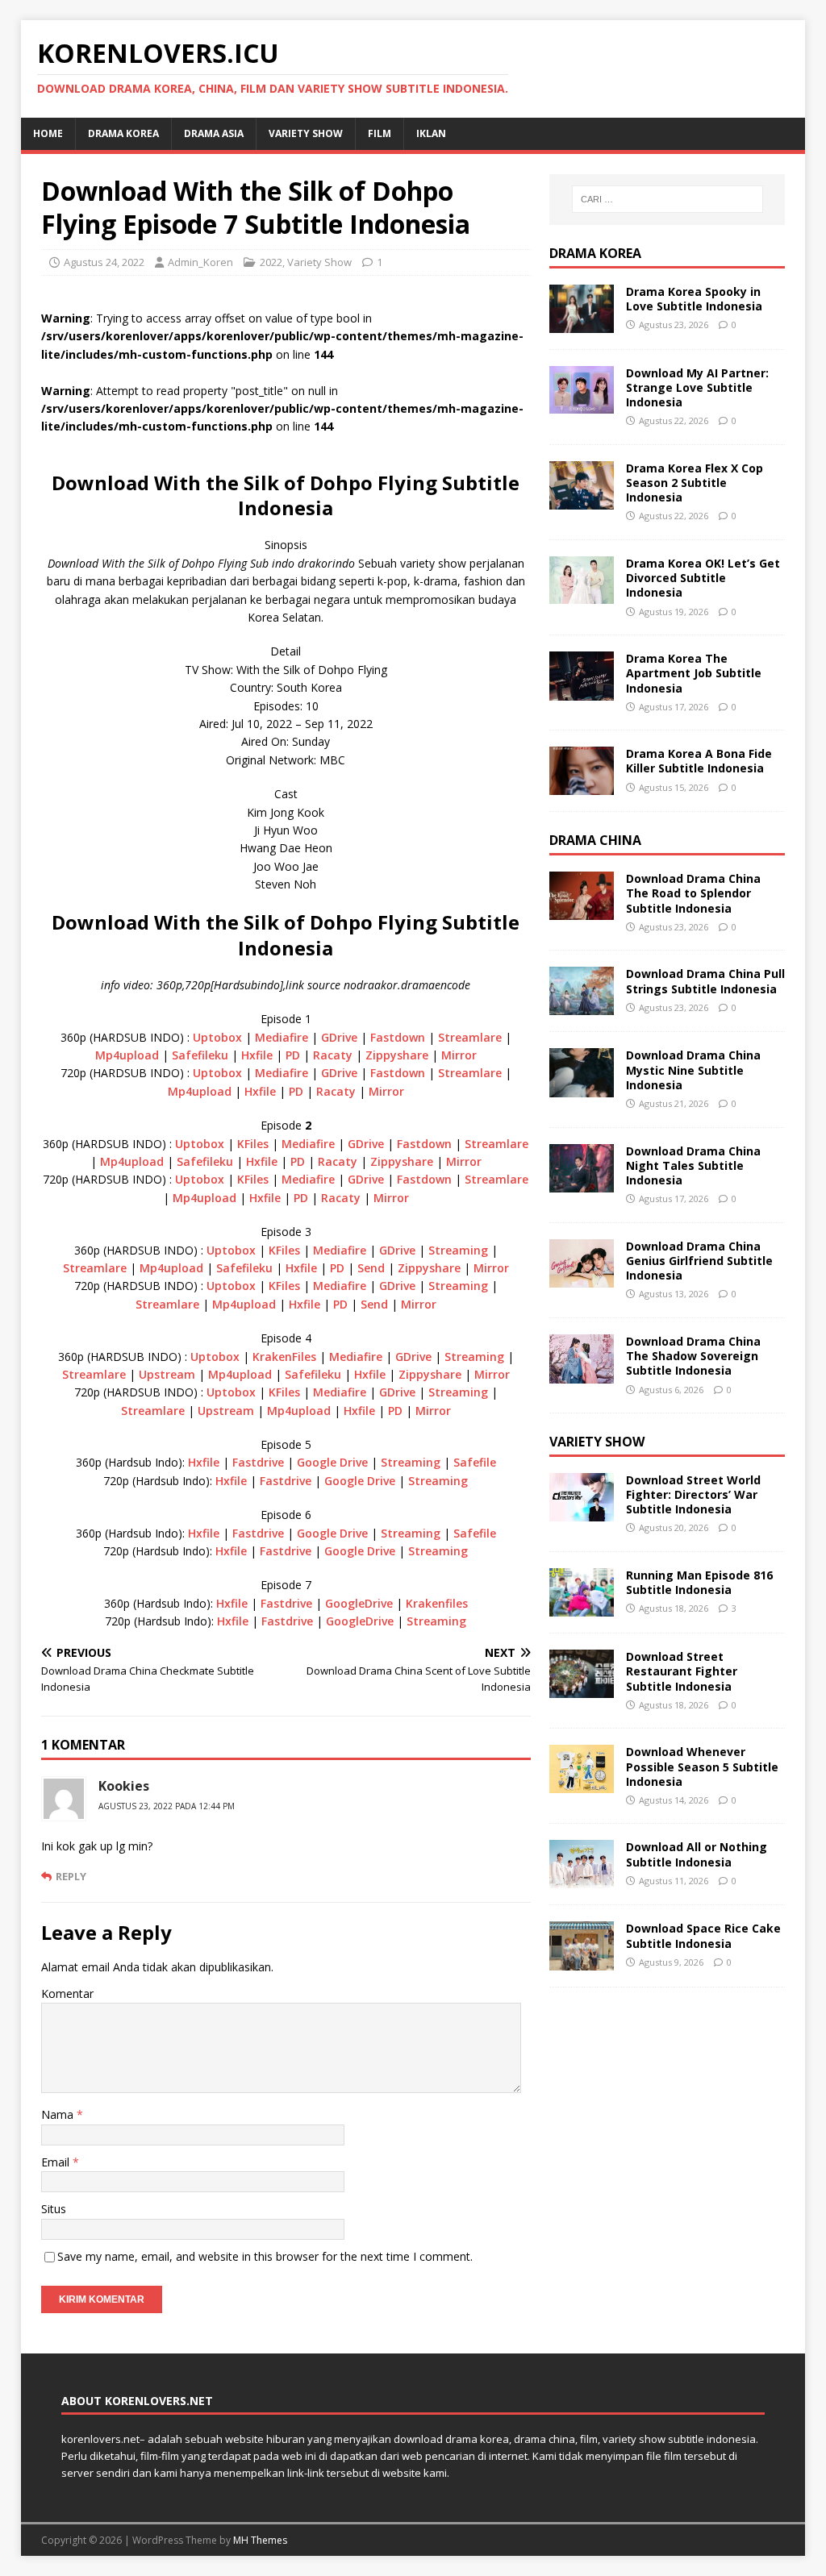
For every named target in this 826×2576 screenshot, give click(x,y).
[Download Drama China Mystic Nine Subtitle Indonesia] (582, 1087)
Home (48, 133)
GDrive (339, 1037)
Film (380, 133)
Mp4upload (127, 1055)
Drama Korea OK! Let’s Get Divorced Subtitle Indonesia (703, 578)
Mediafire (282, 1037)
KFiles (253, 1144)
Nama (59, 2114)
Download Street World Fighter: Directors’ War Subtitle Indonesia (693, 1494)
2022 (271, 262)
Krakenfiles (437, 1603)
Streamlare (470, 1037)
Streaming (458, 1250)
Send (371, 1268)
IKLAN (431, 133)
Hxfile (257, 1055)
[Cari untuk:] (667, 199)
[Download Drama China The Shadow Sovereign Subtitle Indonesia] (582, 1374)
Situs (54, 2209)
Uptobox (217, 1037)
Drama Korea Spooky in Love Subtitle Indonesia (694, 299)
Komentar (67, 1993)
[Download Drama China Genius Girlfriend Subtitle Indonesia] (582, 1278)
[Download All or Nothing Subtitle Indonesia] (582, 1879)
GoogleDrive (359, 1603)
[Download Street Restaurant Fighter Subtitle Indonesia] (582, 1689)
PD (293, 1055)
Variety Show (306, 133)
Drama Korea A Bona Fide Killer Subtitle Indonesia (699, 761)
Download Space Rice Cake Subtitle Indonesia (703, 1935)
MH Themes (260, 2540)
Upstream (167, 1374)
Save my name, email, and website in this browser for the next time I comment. (265, 2256)
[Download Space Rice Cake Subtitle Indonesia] (582, 1960)
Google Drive (332, 1462)
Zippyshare (397, 1055)
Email (57, 2162)
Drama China (595, 840)
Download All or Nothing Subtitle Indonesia (697, 1854)
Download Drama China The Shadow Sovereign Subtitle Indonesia (693, 1356)
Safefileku (200, 1055)
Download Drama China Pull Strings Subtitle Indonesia (705, 981)
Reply (71, 1876)
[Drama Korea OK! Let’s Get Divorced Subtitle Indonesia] (582, 595)
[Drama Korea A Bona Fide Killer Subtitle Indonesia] (582, 786)
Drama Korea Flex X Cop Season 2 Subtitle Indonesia (695, 483)
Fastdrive (258, 1462)
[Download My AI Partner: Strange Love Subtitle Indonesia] (582, 404)
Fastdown (398, 1037)
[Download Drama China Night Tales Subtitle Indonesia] (582, 1182)
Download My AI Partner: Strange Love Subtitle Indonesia (697, 387)
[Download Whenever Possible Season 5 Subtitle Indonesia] (582, 1784)
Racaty (333, 1055)
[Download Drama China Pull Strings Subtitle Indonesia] (582, 1006)
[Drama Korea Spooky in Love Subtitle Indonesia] (582, 323)
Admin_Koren (200, 262)
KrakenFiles (284, 1357)
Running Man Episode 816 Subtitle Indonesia (699, 1582)
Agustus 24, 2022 (104, 262)
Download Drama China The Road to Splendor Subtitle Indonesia (693, 893)
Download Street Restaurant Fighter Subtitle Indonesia (682, 1671)
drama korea (123, 133)
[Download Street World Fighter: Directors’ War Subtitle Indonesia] (582, 1511)
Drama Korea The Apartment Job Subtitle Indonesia (694, 673)
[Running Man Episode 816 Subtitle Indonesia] (582, 1607)
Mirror (459, 1055)
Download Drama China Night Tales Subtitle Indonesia (693, 1165)
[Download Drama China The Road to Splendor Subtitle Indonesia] (582, 911)
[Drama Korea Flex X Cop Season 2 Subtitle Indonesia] (582, 500)
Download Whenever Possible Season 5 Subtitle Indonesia (702, 1766)
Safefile (475, 1462)
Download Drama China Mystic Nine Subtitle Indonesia (693, 1070)
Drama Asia (214, 133)
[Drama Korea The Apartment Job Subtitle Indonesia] (582, 691)
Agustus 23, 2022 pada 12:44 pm (167, 1806)
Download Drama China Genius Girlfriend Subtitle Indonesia (699, 1261)
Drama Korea (595, 253)
